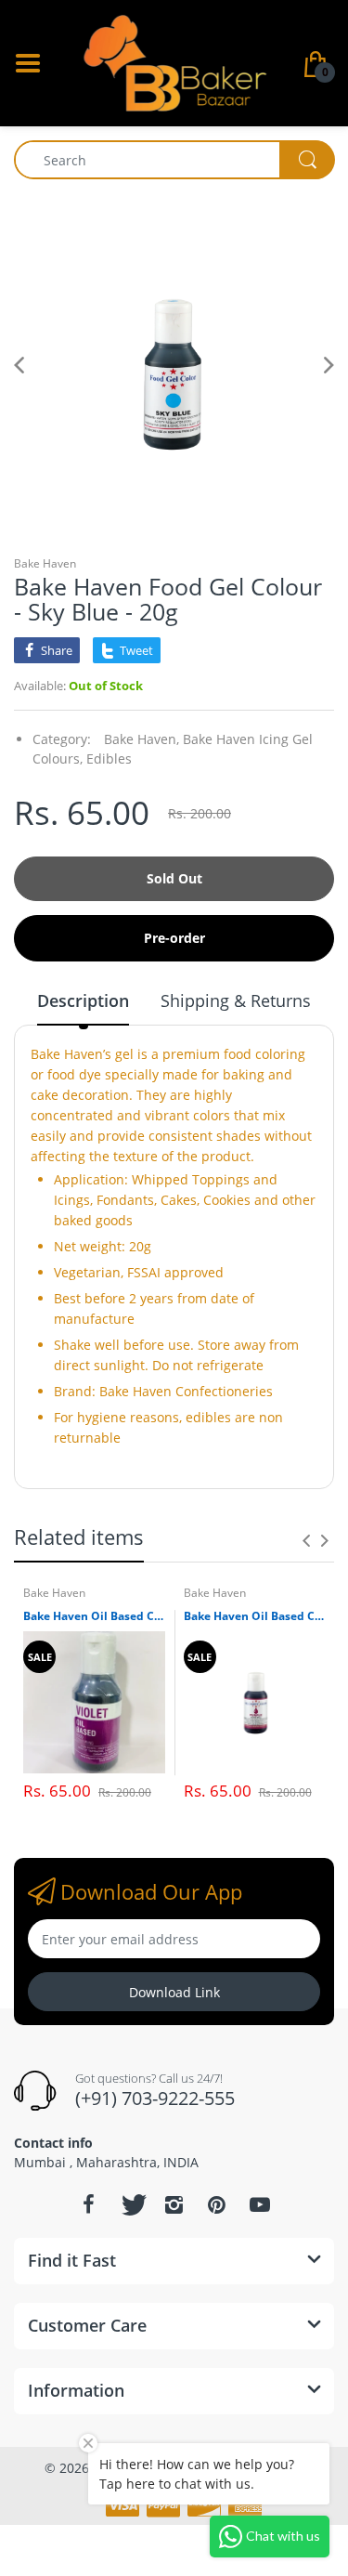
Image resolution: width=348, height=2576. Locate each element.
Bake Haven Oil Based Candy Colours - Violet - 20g (94, 1616)
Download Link (174, 1992)
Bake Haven (45, 563)
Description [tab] (83, 1000)
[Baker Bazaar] (174, 62)
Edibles (109, 758)
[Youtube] (260, 2204)
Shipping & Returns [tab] (236, 1000)
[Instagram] (174, 2204)
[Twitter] (132, 2204)
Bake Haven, (142, 739)
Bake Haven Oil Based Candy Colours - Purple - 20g (255, 1616)
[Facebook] (89, 2204)
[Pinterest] (217, 2204)
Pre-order (174, 938)
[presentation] (306, 1540)
